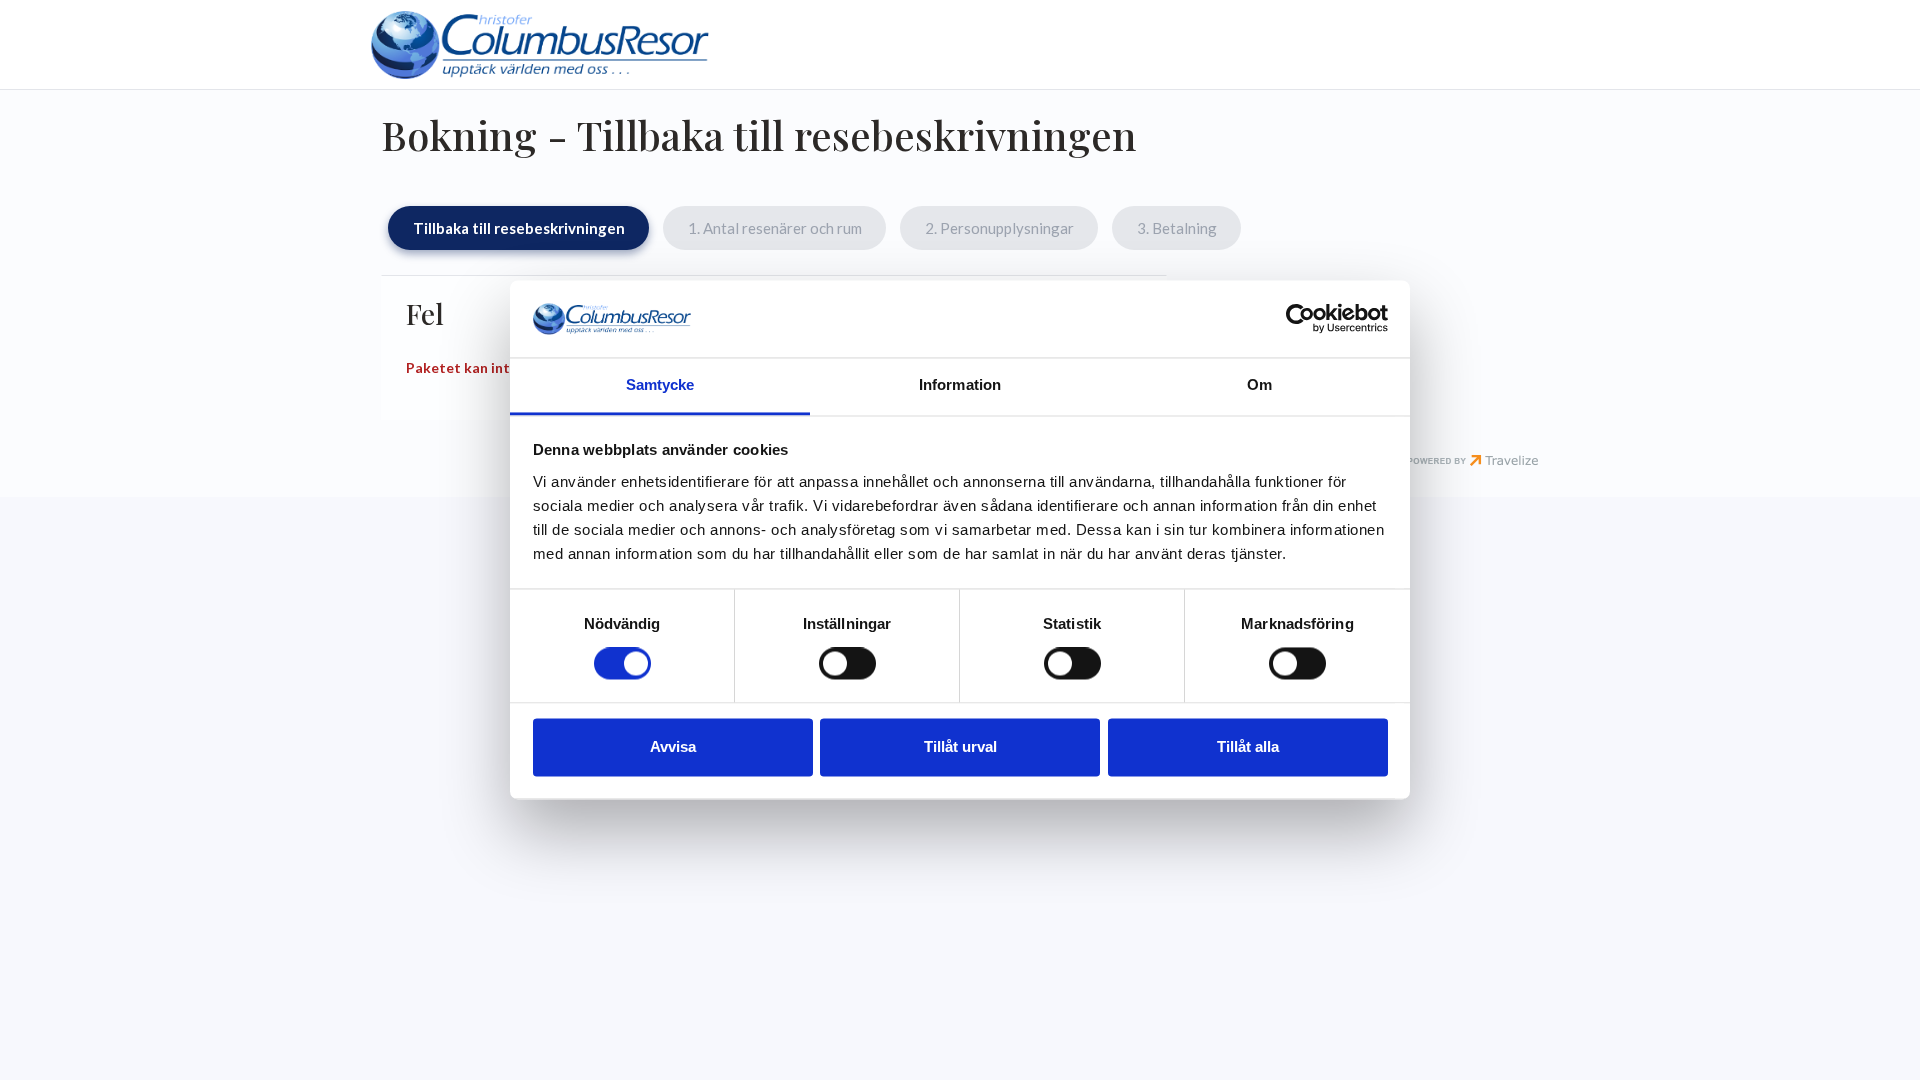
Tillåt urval (960, 746)
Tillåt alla (1248, 746)
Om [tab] (1259, 384)
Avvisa (673, 746)
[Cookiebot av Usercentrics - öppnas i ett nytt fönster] (1300, 319)
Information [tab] (960, 384)
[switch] (847, 664)
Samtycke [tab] (660, 384)
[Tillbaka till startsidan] (540, 44)
